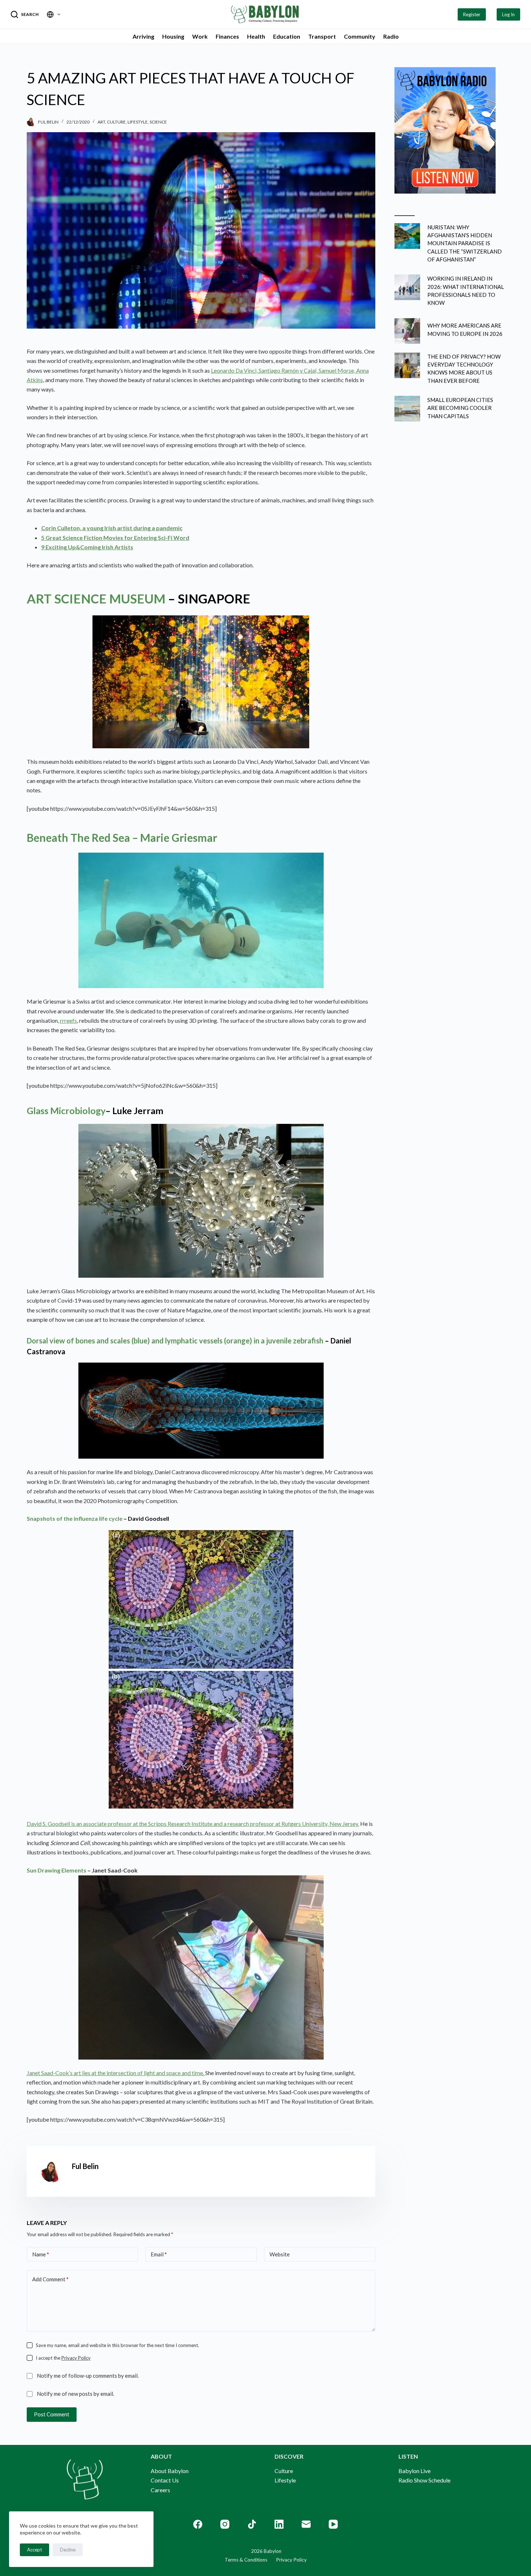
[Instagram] (225, 2524)
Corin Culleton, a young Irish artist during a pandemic (112, 528)
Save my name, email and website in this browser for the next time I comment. (117, 2345)
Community (360, 36)
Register (472, 14)
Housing (173, 36)
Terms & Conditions (246, 2560)
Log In (508, 14)
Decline (68, 2550)
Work (200, 36)
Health (256, 36)
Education (287, 36)
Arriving (143, 36)
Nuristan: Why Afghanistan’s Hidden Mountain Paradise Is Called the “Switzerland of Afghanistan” (465, 243)
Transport (322, 36)
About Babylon (170, 2471)
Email (159, 2254)
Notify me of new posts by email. (75, 2394)
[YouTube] (333, 2524)
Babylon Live (415, 2471)
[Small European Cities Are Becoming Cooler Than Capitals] (407, 409)
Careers (160, 2490)
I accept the (63, 2358)
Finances (227, 36)
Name (41, 2254)
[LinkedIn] (279, 2524)
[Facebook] (198, 2524)
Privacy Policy (76, 2358)
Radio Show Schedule (424, 2480)
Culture (116, 122)
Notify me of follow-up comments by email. (88, 2376)
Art (101, 122)
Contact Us (165, 2480)
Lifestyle (138, 122)
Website (280, 2254)
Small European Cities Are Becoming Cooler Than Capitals (460, 408)
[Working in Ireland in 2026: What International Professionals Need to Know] (407, 287)
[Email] (306, 2524)
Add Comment (50, 2279)
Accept (34, 2550)
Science (158, 122)
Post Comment (52, 2414)
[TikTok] (252, 2524)
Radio (391, 36)
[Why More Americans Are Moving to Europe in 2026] (407, 331)
